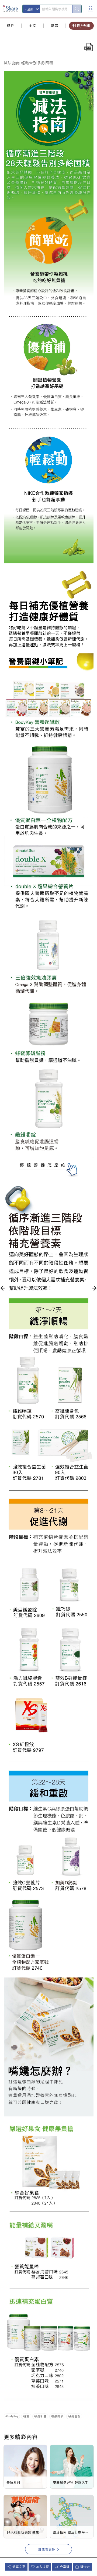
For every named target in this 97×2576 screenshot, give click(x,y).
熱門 (11, 25)
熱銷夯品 (58, 2416)
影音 (55, 25)
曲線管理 (75, 2416)
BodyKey (12, 2416)
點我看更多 (47, 2549)
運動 (27, 2416)
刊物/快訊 (81, 25)
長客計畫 (41, 2416)
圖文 (33, 25)
